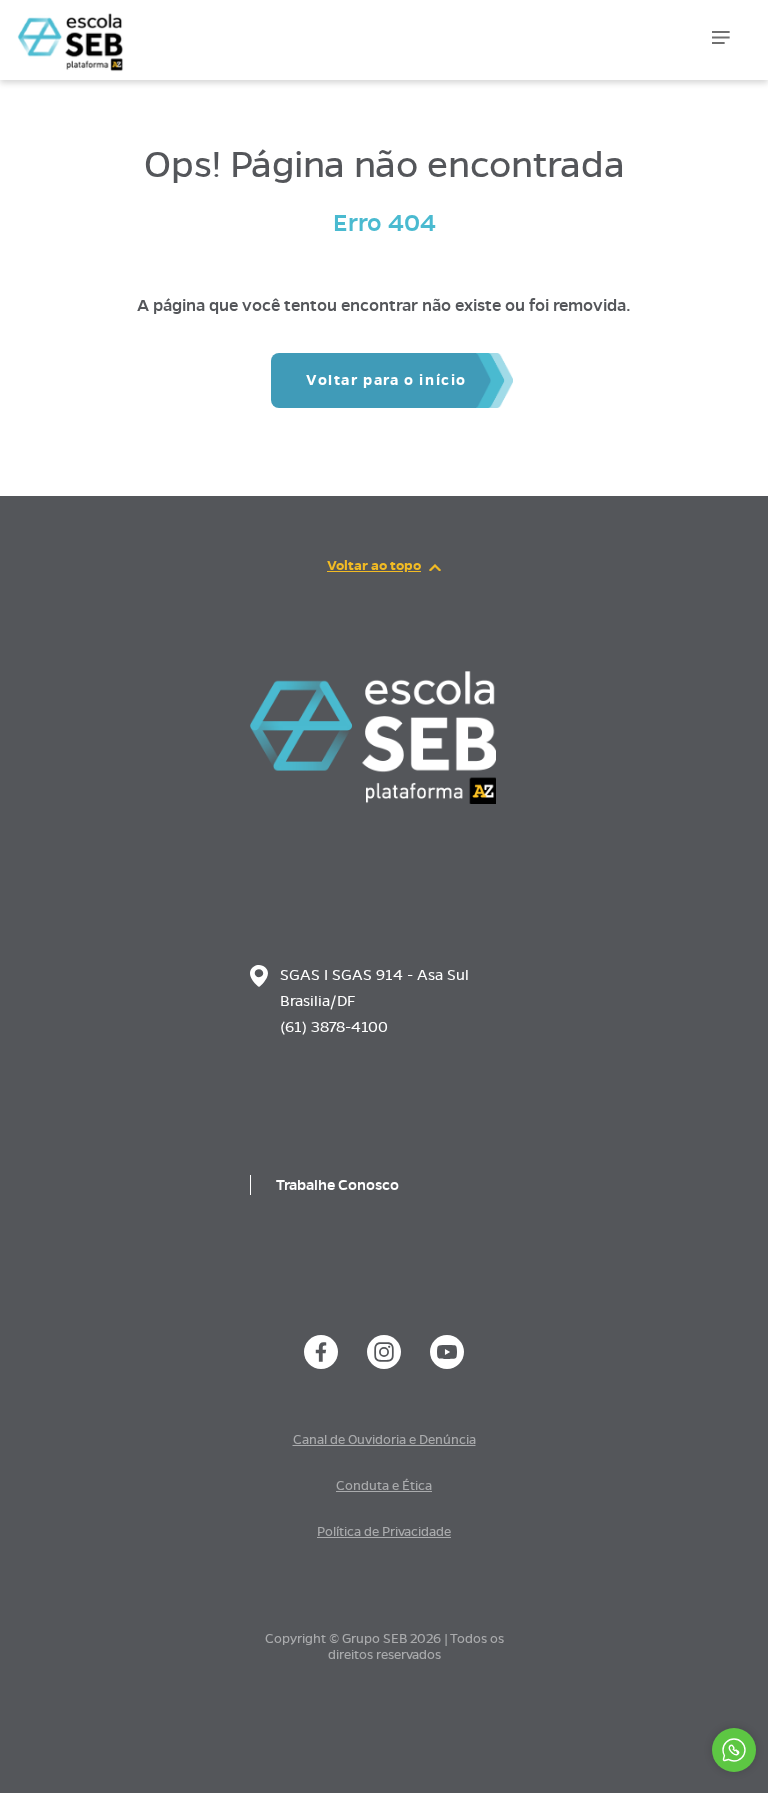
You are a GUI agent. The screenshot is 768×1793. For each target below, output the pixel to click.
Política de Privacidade (384, 1532)
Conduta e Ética (384, 1486)
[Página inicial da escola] (373, 799)
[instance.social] (321, 1352)
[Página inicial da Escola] (117, 30)
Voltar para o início (386, 380)
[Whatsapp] (734, 1750)
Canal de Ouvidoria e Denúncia (384, 1440)
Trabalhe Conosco (337, 1185)
